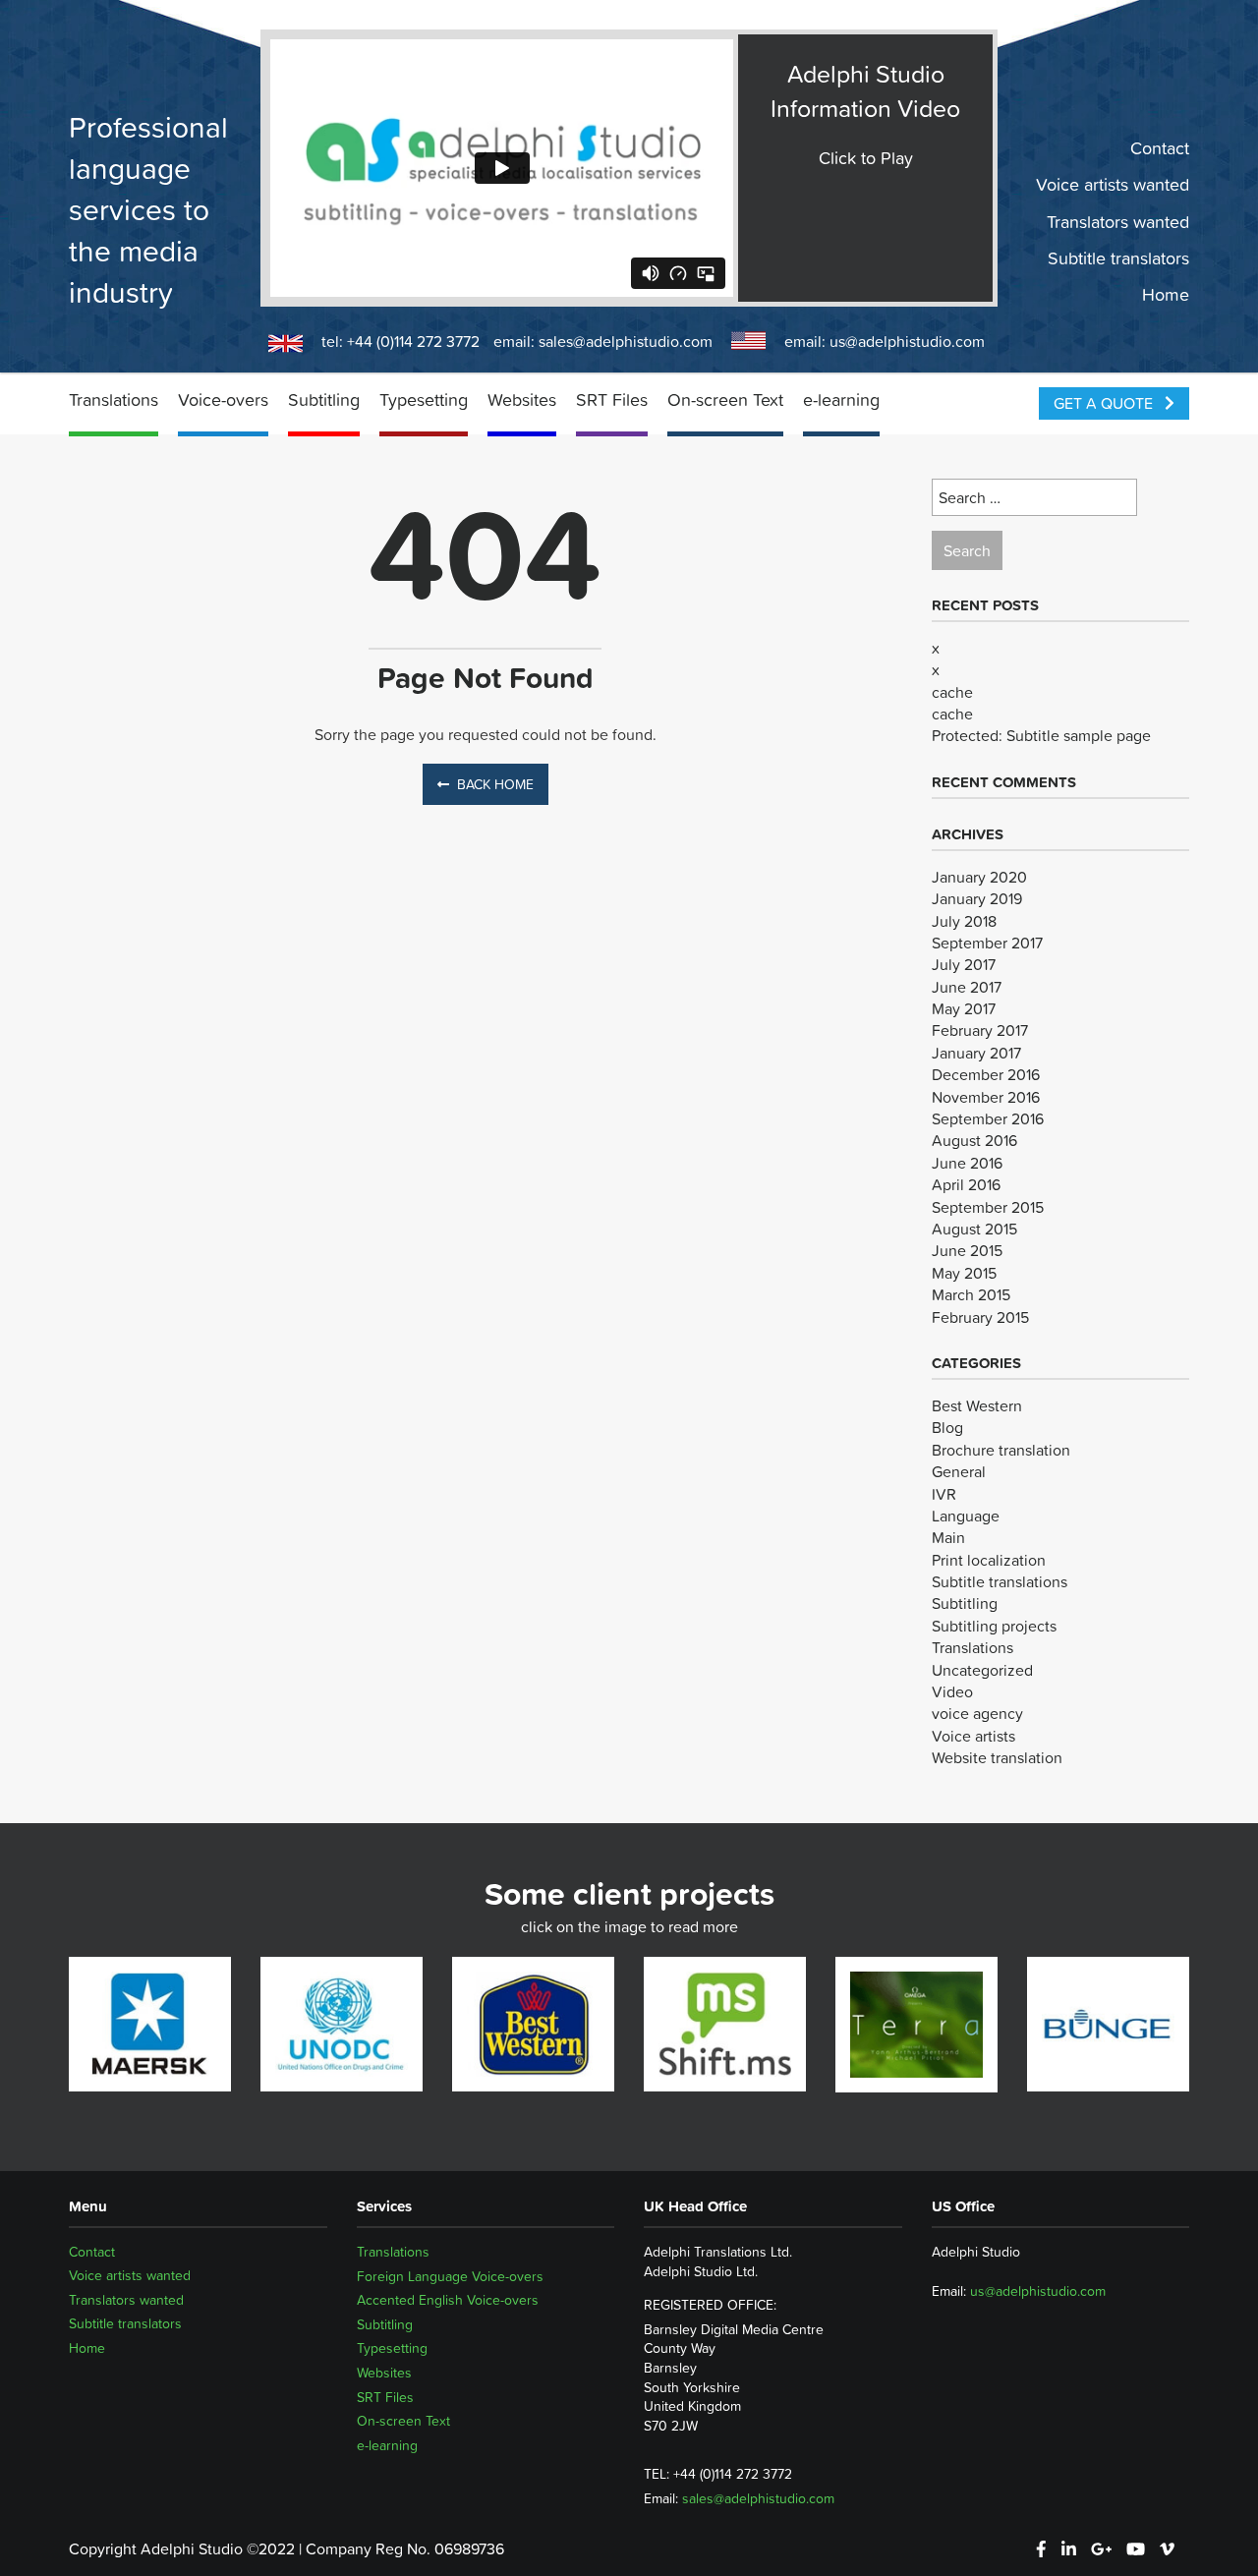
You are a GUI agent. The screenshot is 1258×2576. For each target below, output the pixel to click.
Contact (1160, 148)
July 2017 (964, 964)
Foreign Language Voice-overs (450, 2276)
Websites (522, 400)
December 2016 (986, 1074)
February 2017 (980, 1030)
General (959, 1471)
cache (952, 692)
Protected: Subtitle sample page (1041, 735)
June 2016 (967, 1163)
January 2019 (977, 898)
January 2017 (976, 1053)
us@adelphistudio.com (907, 341)
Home (1166, 295)
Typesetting (424, 400)
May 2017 (964, 1008)
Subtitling (324, 400)
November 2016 (986, 1097)
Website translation (997, 1757)
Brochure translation (1001, 1450)
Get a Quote (1105, 403)
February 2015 (980, 1317)
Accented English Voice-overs (448, 2300)
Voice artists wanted (1113, 185)
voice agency (977, 1713)
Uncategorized (982, 1670)
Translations (114, 400)
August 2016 (974, 1140)
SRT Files (612, 400)
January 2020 (979, 877)
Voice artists (973, 1736)
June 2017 (967, 987)
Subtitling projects (994, 1626)
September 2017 (987, 943)
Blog (947, 1427)
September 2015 (988, 1207)
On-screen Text (725, 400)
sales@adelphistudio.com (626, 341)
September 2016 (988, 1118)
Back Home (495, 784)
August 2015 (974, 1229)
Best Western (977, 1405)
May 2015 (964, 1273)
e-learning (841, 400)
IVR (944, 1494)
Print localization (989, 1560)
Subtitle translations (1000, 1581)
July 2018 (964, 921)
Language (966, 1516)
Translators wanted (1118, 221)
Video (952, 1691)
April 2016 (966, 1184)
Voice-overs (223, 400)
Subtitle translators (1118, 258)
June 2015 (967, 1250)
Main (948, 1537)
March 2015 (971, 1294)
